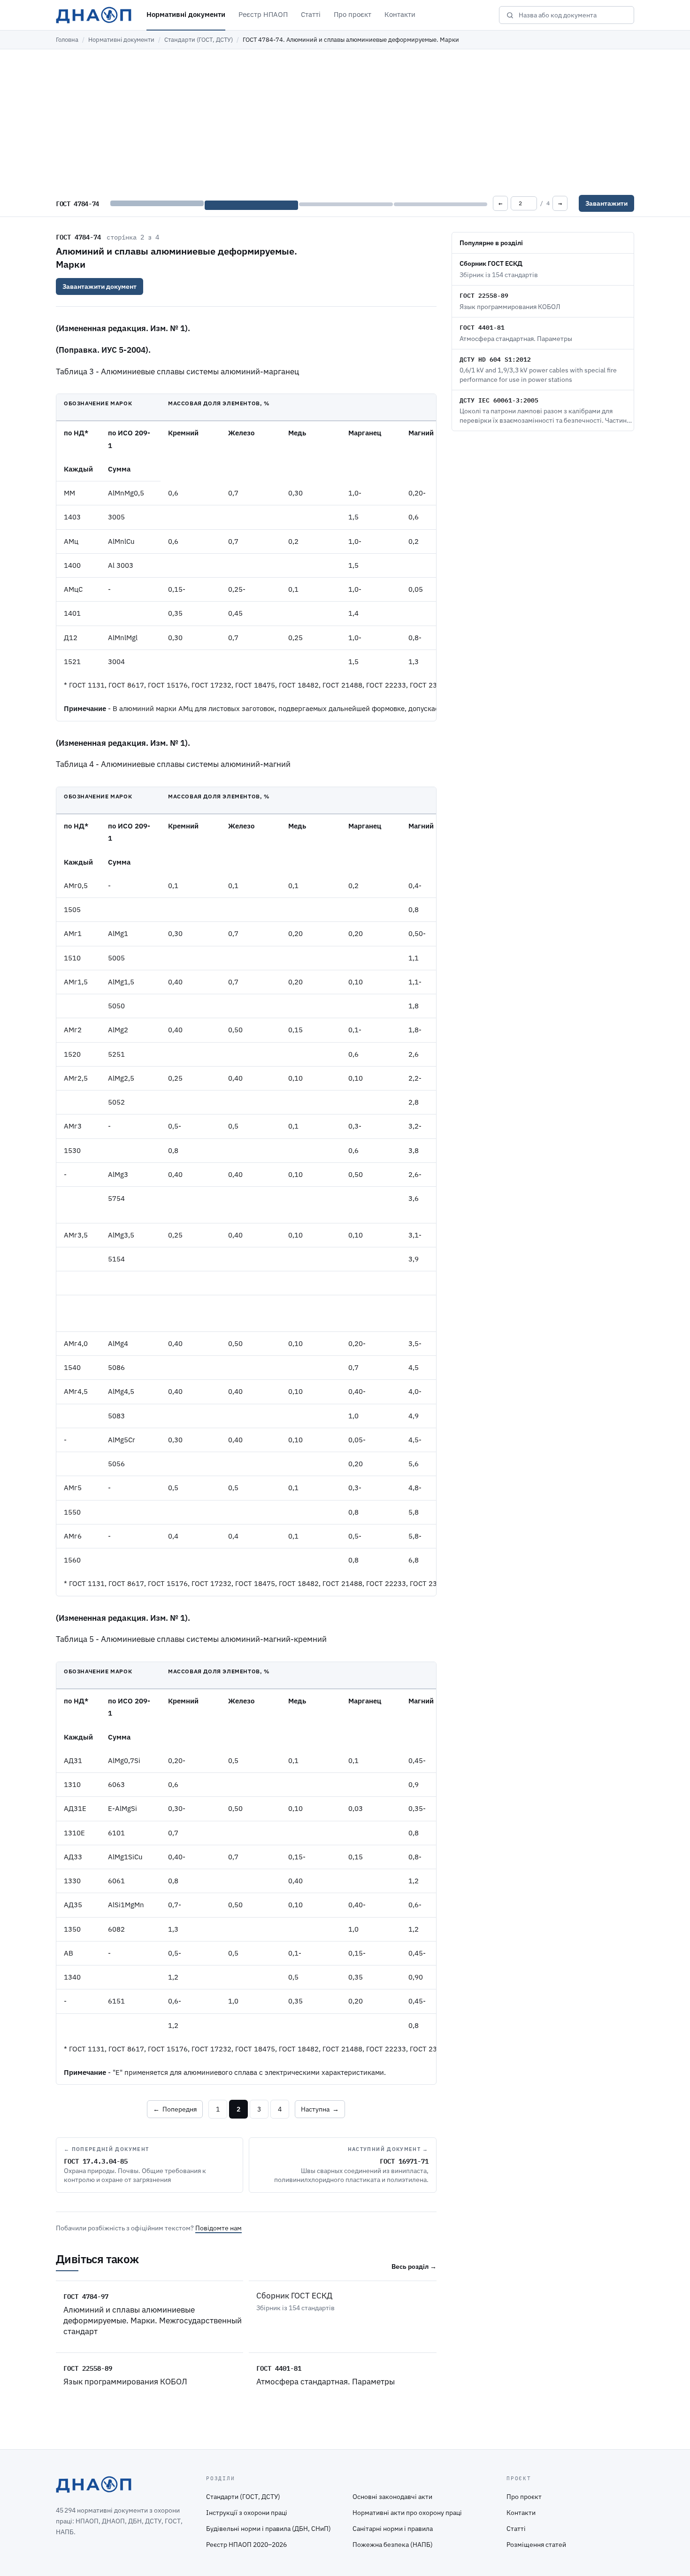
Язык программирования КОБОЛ (125, 2382)
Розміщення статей (536, 2545)
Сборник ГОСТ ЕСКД (294, 2296)
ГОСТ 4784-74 (78, 237)
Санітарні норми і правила (393, 2529)
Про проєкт (353, 14)
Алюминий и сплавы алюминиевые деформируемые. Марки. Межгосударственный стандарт (153, 2321)
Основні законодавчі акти (392, 2497)
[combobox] (573, 15)
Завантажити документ (100, 286)
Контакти (400, 14)
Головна (67, 40)
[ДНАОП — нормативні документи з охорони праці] (94, 15)
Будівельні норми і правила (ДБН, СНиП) (268, 2529)
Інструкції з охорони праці (247, 2513)
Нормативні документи (186, 14)
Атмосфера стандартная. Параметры (326, 2382)
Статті (311, 14)
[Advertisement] (345, 120)
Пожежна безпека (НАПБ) (393, 2545)
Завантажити (606, 203)
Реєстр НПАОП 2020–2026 (246, 2545)
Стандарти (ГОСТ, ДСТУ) (199, 40)
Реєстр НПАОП (263, 14)
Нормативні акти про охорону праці (407, 2513)
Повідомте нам (218, 2228)
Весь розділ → (414, 2267)
